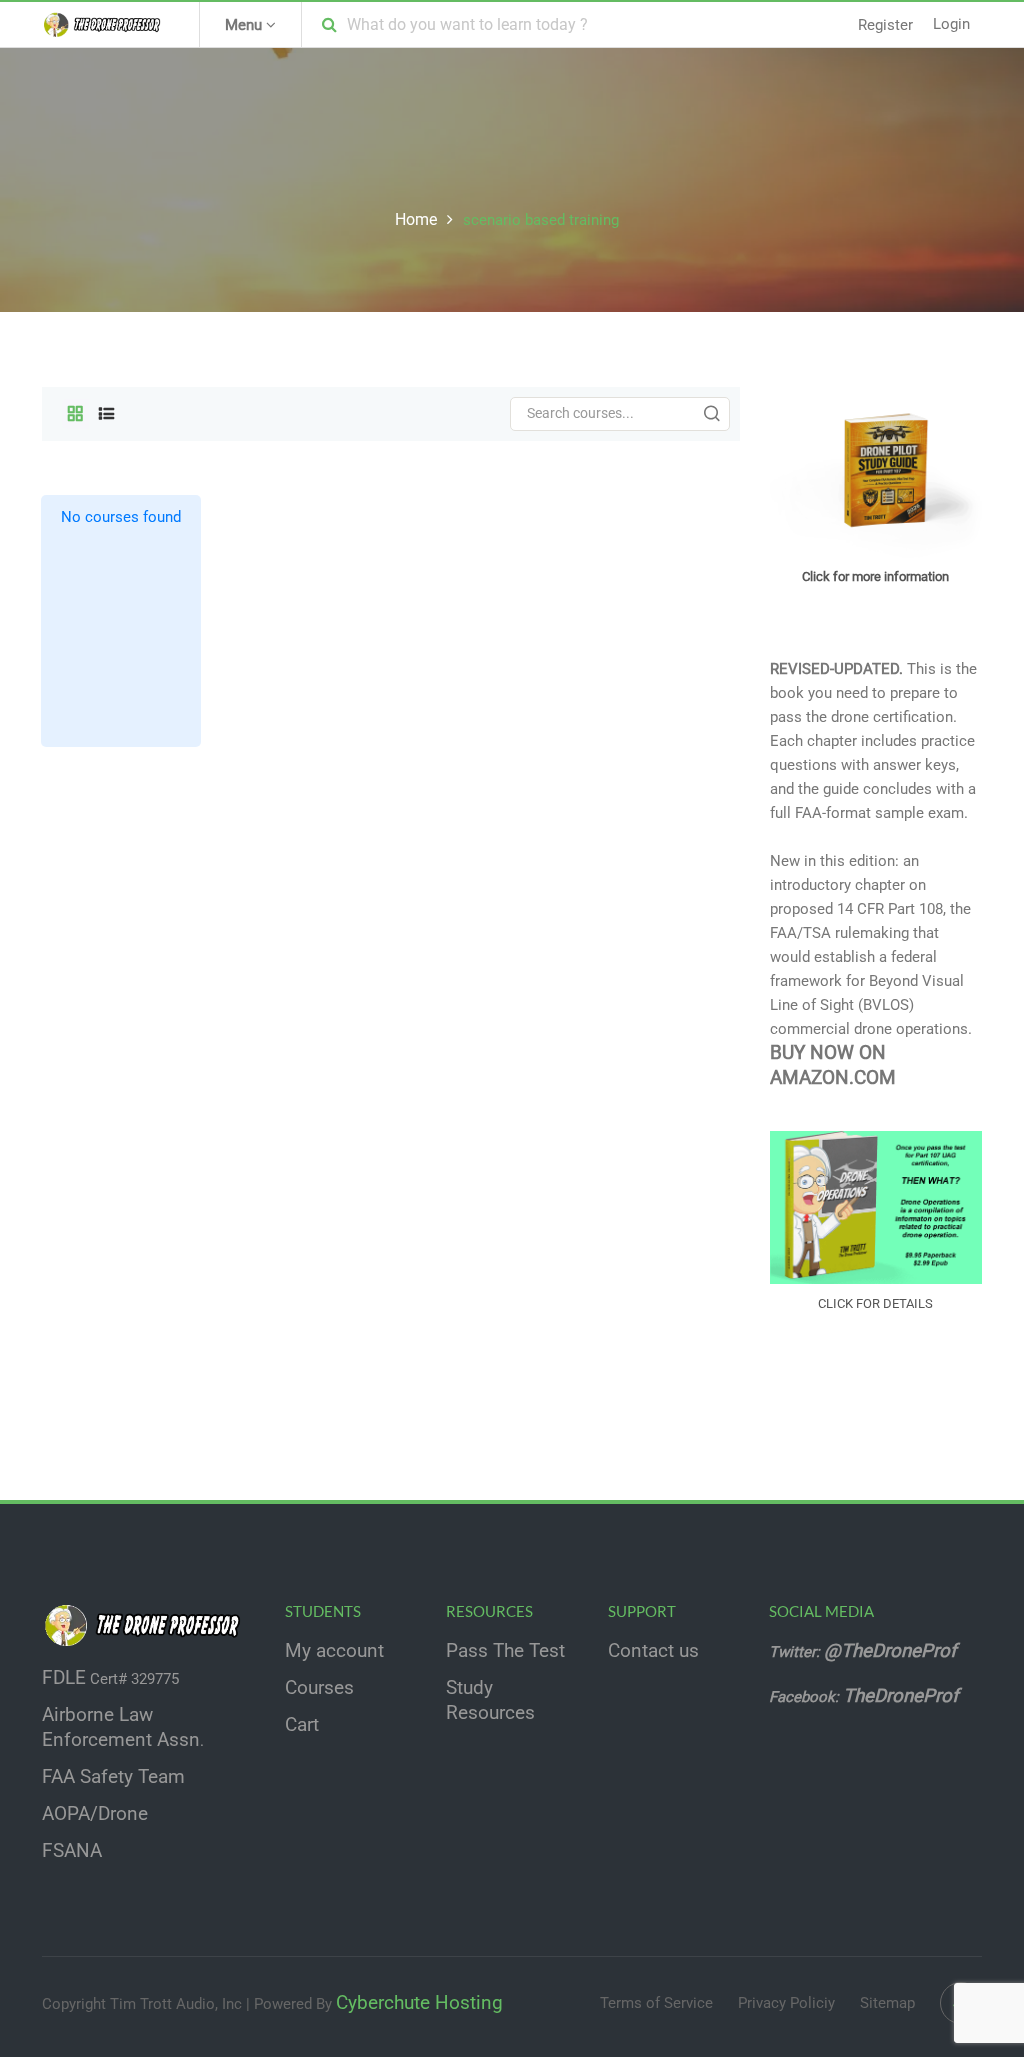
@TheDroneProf (892, 1651)
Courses (319, 1688)
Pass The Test (505, 1651)
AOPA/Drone (95, 1814)
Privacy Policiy (786, 2003)
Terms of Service (656, 2003)
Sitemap (887, 2003)
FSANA (72, 1851)
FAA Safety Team (113, 1777)
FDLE (64, 1678)
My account (334, 1651)
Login (951, 24)
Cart (302, 1725)
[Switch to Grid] (75, 414)
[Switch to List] (106, 414)
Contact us (653, 1651)
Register (885, 25)
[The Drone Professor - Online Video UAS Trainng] (105, 24)
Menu (245, 25)
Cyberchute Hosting (419, 2003)
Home (416, 219)
